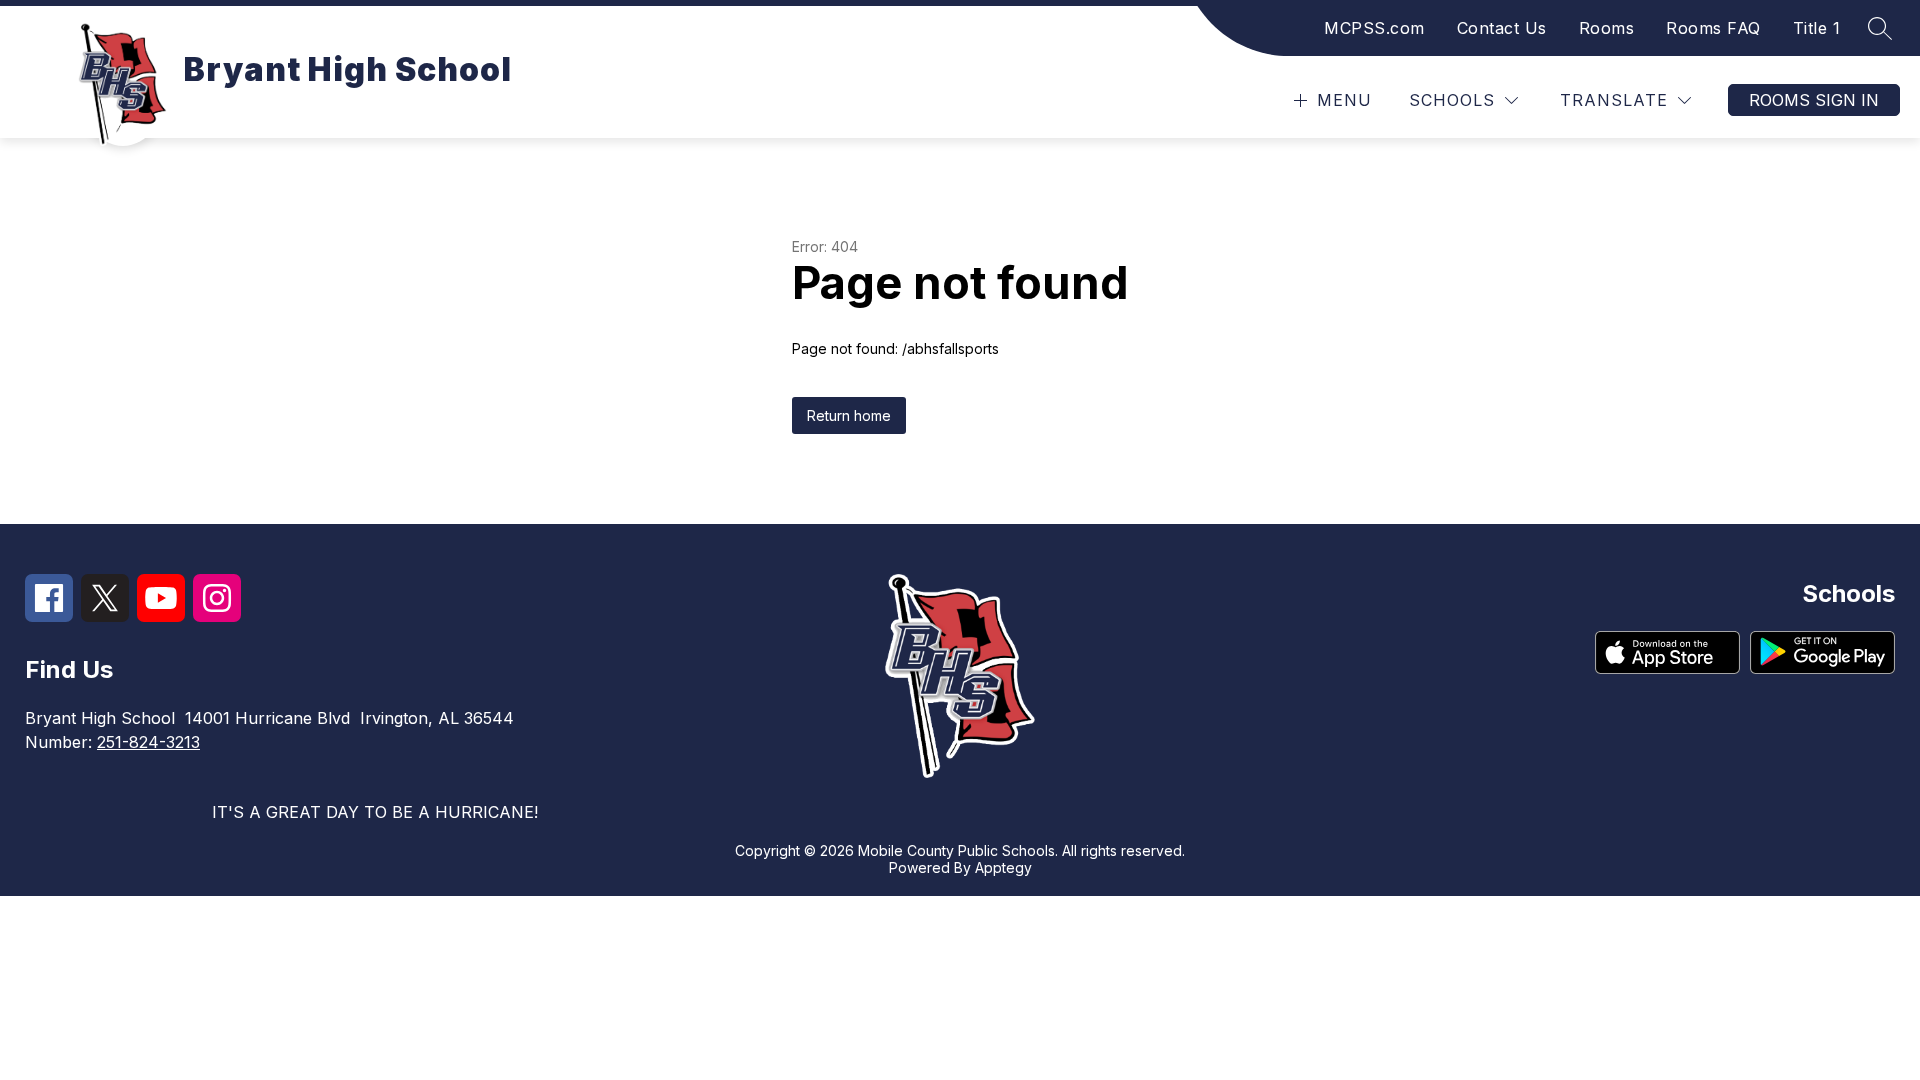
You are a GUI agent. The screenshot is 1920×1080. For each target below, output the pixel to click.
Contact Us (1502, 28)
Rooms (1607, 28)
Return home (849, 415)
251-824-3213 (148, 742)
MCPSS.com (1374, 28)
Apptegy (1003, 867)
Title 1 (1817, 28)
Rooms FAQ (1713, 28)
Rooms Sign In (1814, 100)
